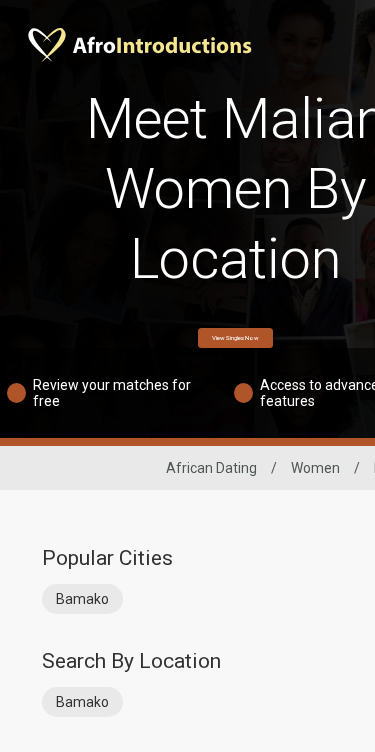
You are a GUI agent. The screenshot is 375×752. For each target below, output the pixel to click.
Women (315, 468)
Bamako (82, 599)
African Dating (211, 468)
